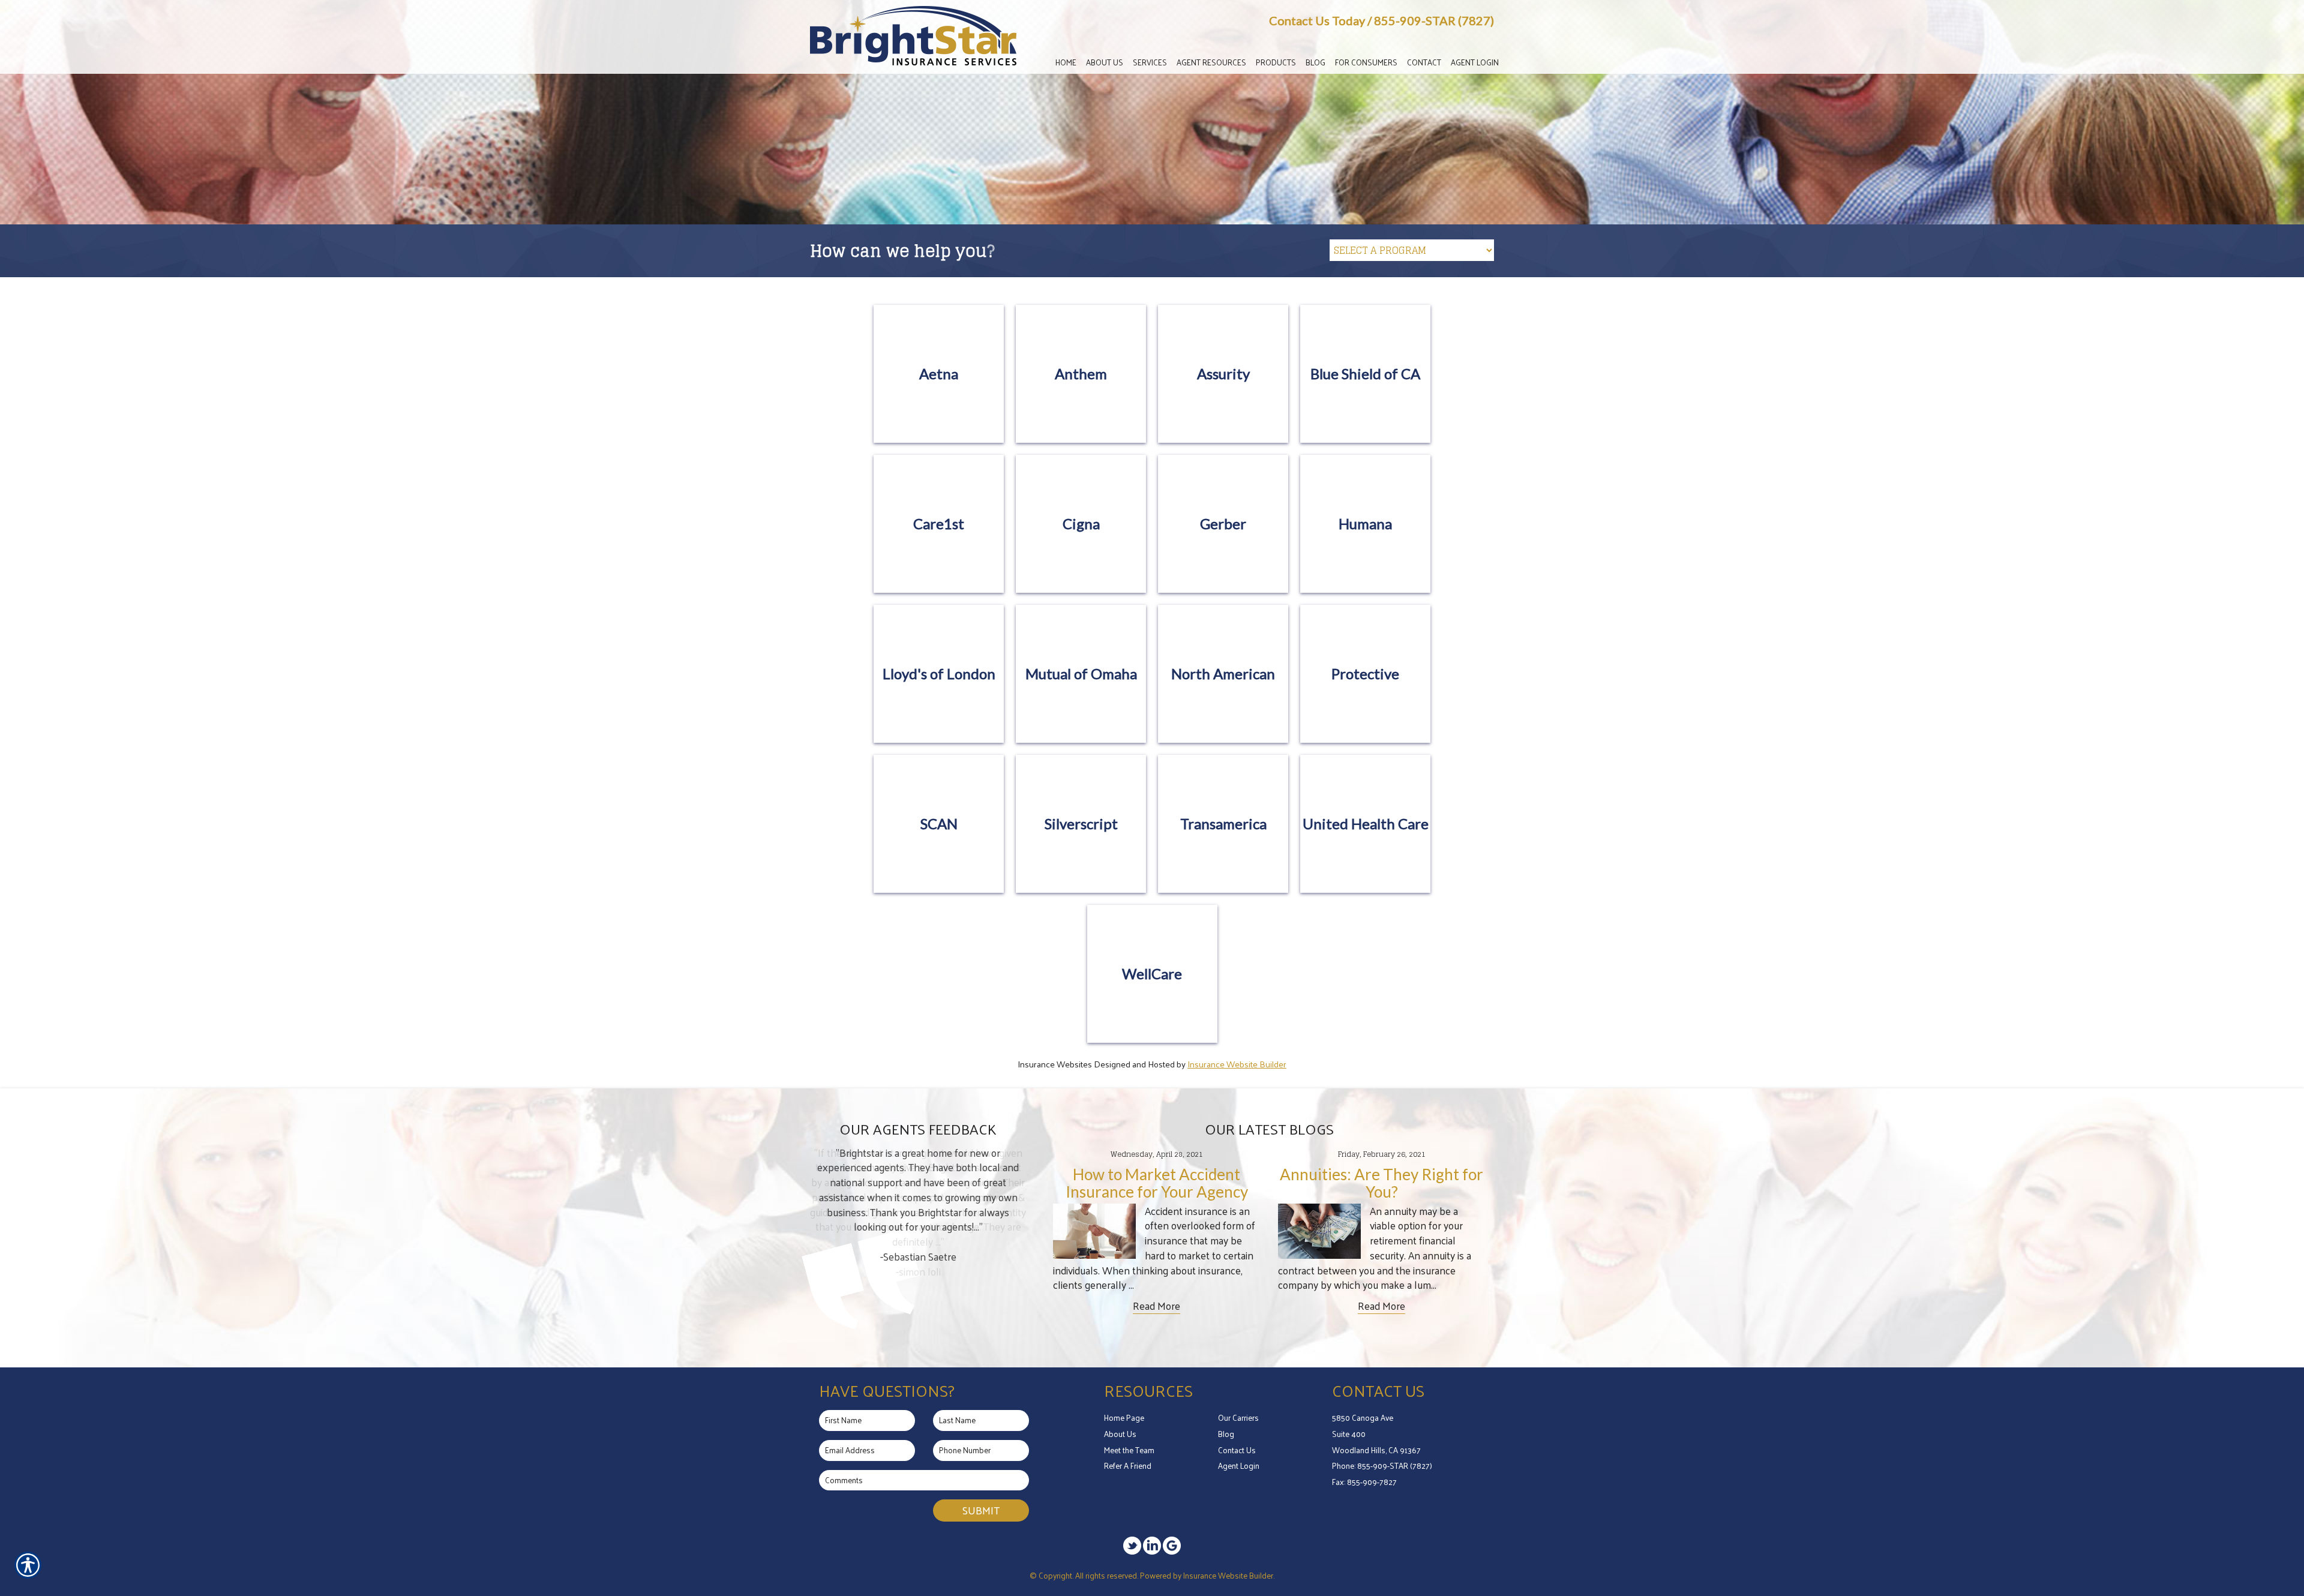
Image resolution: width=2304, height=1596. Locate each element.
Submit (981, 1510)
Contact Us (1237, 1450)
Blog (1226, 1434)
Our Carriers (1238, 1417)
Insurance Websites (1055, 1064)
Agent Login (1239, 1465)
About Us (1120, 1434)
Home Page (1124, 1417)
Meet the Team (1129, 1450)
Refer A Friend (1128, 1465)
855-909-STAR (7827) (1434, 20)
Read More (1156, 1306)
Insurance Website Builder (1237, 1064)
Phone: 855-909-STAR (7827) (1382, 1465)
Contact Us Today (1317, 20)
